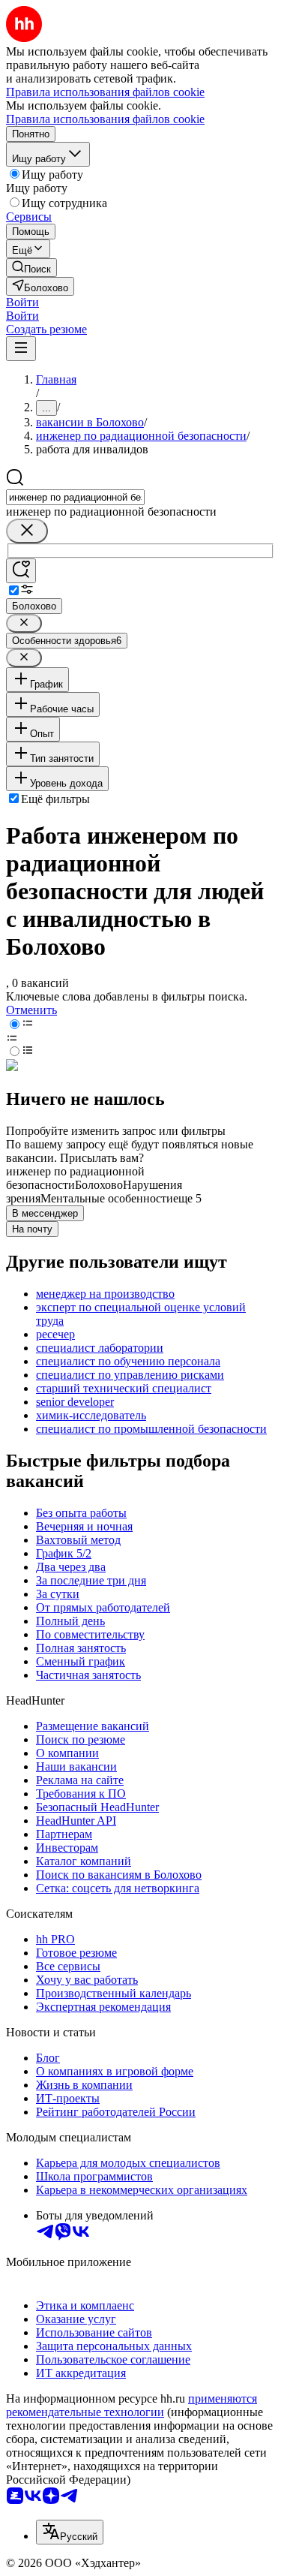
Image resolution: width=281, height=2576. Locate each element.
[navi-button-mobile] (21, 349)
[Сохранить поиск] (21, 571)
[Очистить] (27, 531)
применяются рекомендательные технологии (132, 2405)
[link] (31, 268)
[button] (22, 302)
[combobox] (75, 497)
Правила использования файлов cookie (105, 119)
